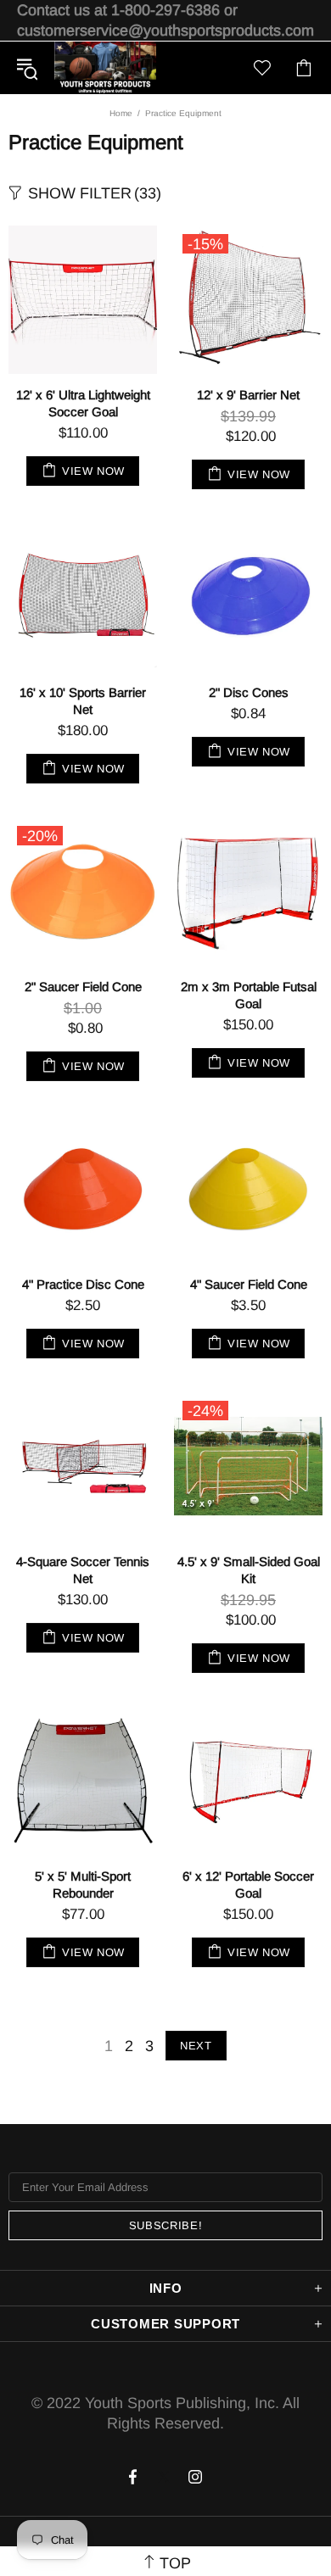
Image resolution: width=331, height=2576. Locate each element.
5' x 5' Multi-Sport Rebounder (83, 1885)
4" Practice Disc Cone (83, 1284)
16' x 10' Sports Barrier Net (83, 701)
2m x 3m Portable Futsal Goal (249, 995)
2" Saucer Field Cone (83, 987)
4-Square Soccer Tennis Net (83, 1570)
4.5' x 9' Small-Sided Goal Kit (249, 1570)
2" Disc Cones (249, 692)
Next (196, 2046)
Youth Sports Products (105, 68)
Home (121, 113)
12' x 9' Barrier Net (248, 395)
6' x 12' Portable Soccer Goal (248, 1885)
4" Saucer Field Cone (249, 1284)
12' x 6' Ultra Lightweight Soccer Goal (83, 403)
